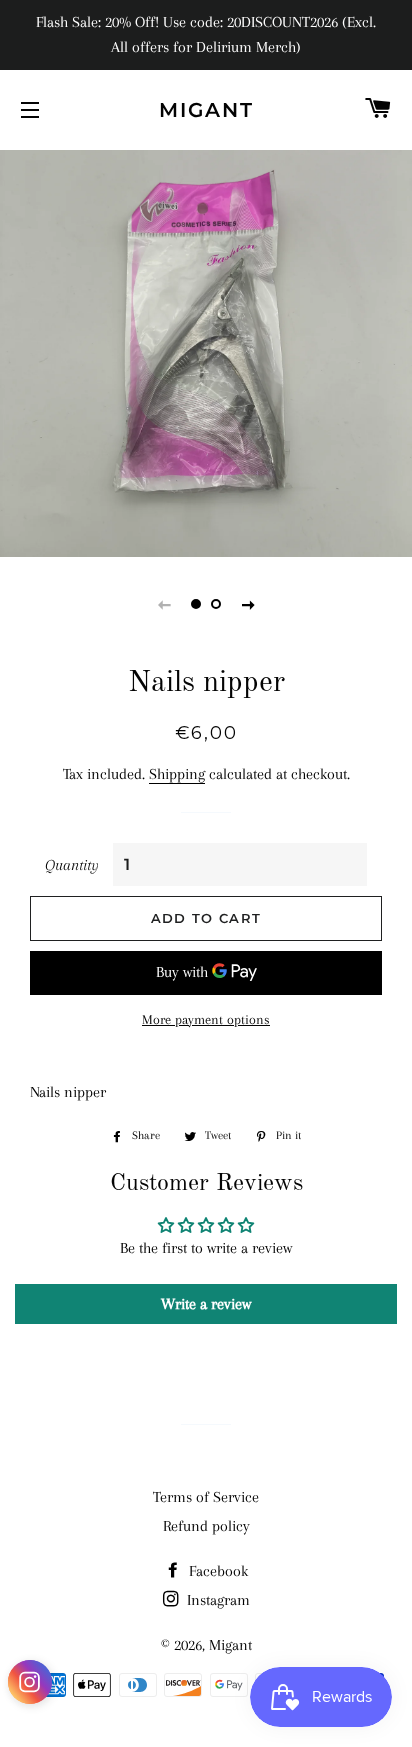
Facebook (216, 1571)
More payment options (206, 1019)
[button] (30, 1686)
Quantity (72, 865)
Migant (206, 110)
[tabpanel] (206, 351)
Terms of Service (206, 1497)
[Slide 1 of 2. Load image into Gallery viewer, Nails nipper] (196, 604)
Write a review (206, 1304)
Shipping (177, 774)
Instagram (216, 1600)
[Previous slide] (164, 604)
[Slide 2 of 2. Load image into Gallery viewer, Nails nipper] (216, 604)
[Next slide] (248, 604)
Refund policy (206, 1526)
